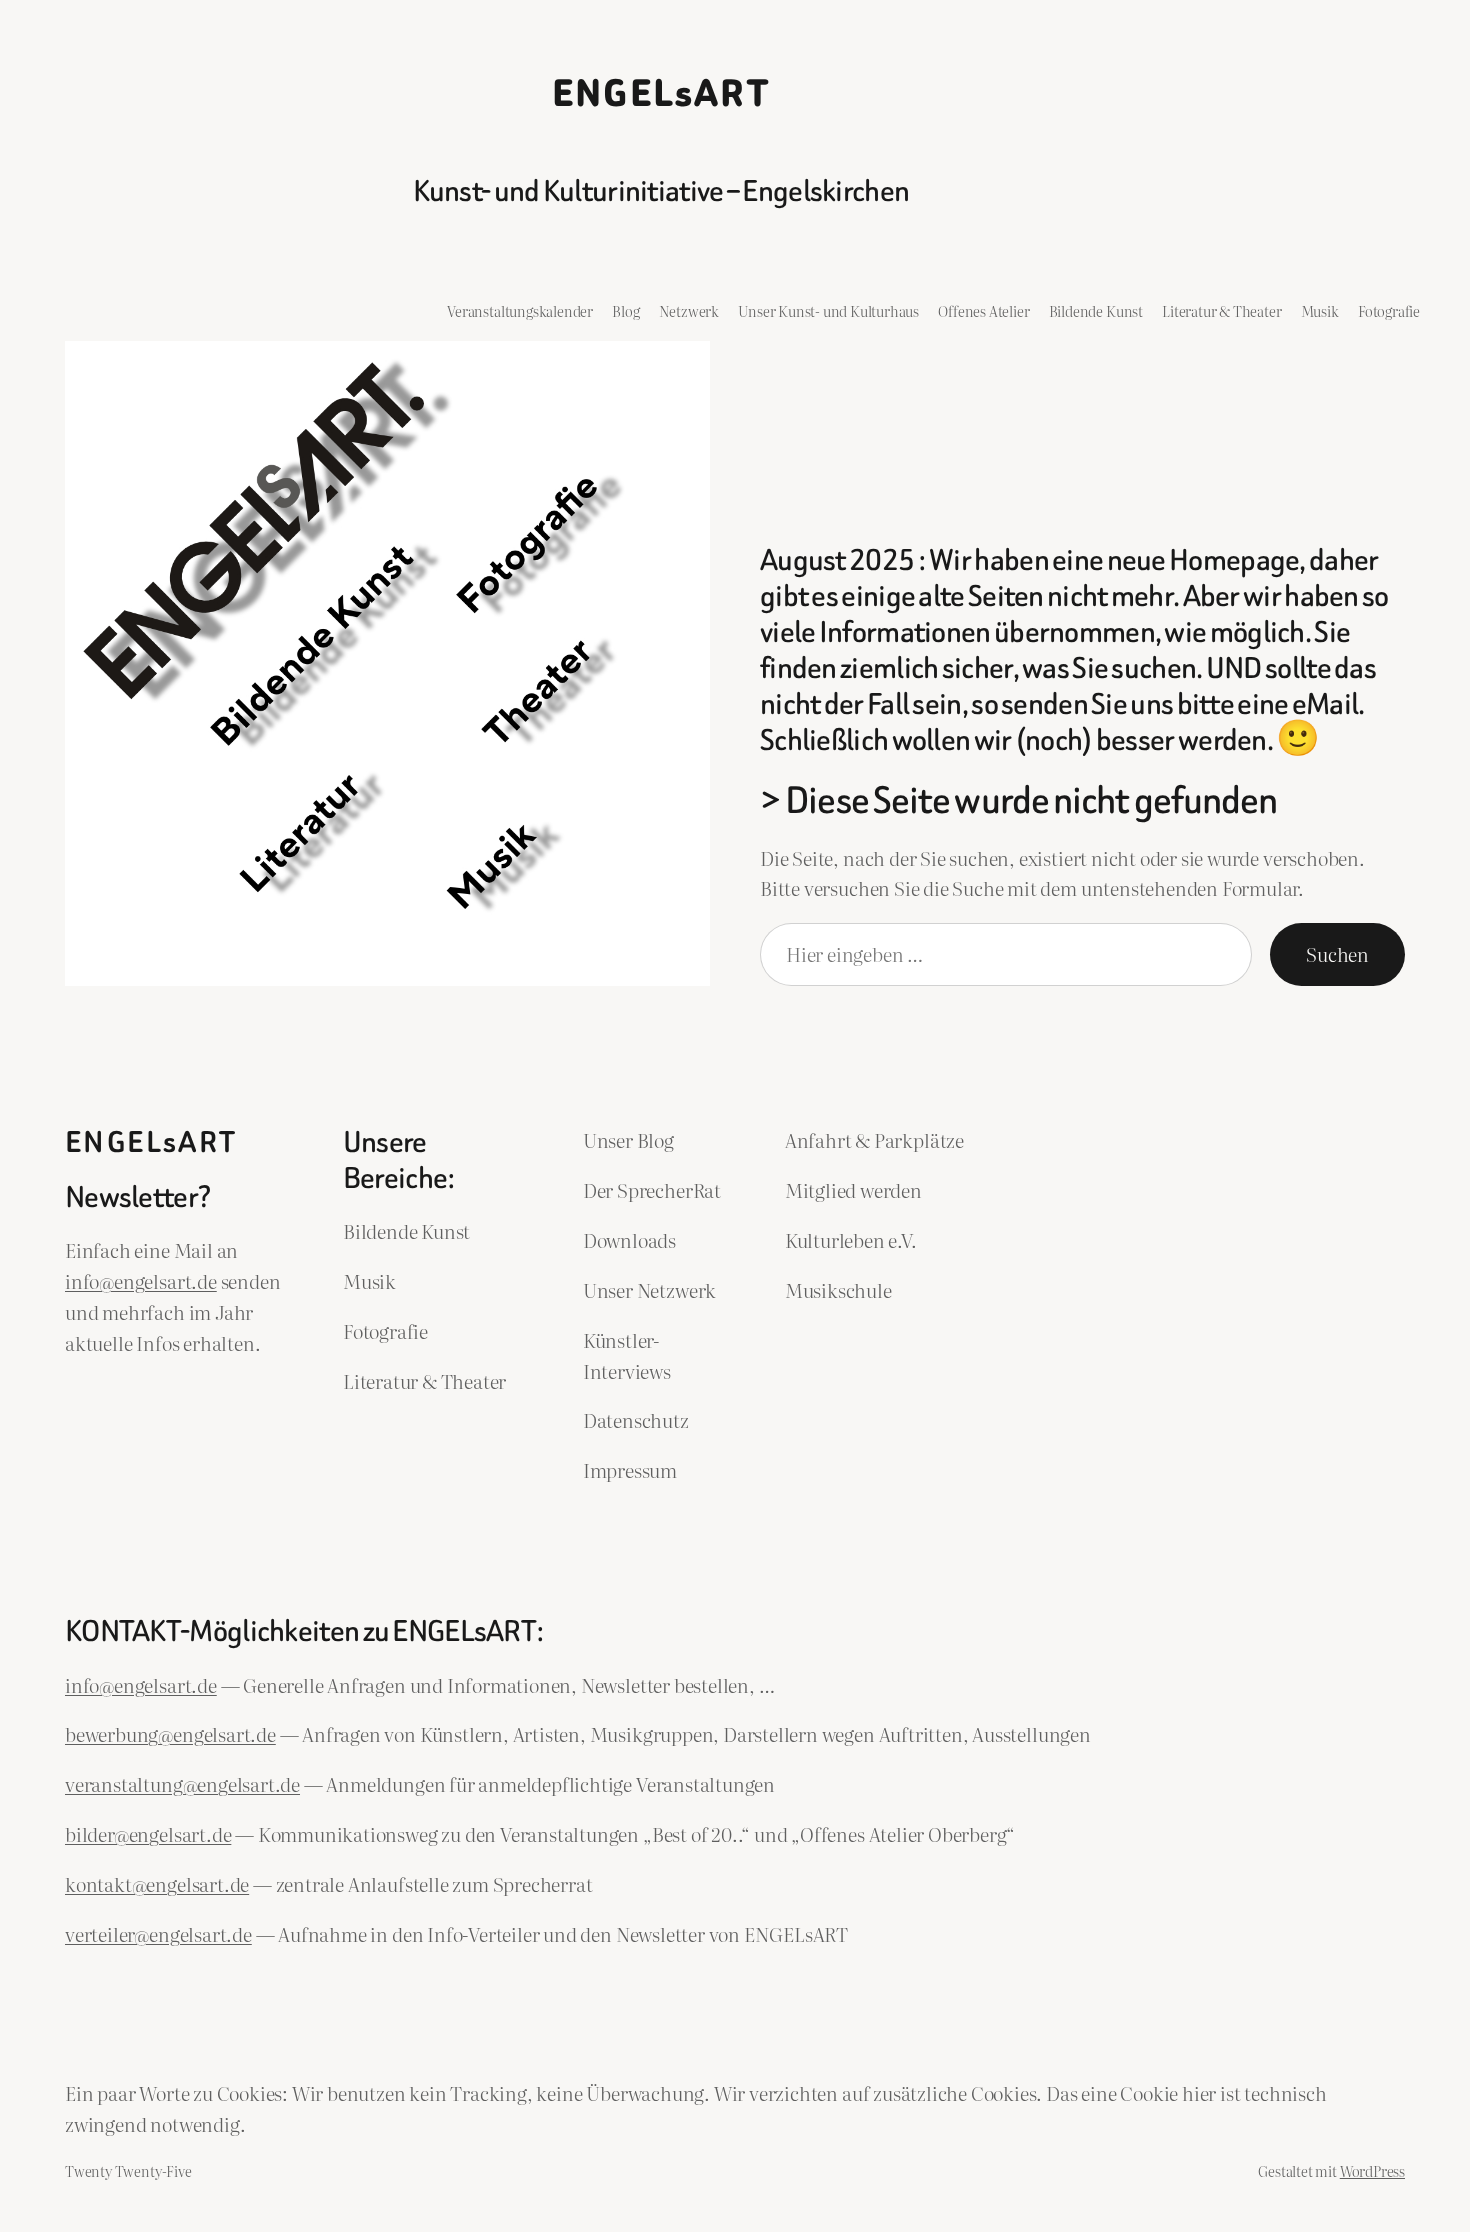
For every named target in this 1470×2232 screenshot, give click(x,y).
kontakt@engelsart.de (157, 1883)
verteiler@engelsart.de (158, 1933)
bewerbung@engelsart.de (170, 1733)
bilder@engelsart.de (148, 1833)
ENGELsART (661, 94)
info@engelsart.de (141, 1280)
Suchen (1337, 953)
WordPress (1372, 2170)
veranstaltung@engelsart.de (182, 1783)
